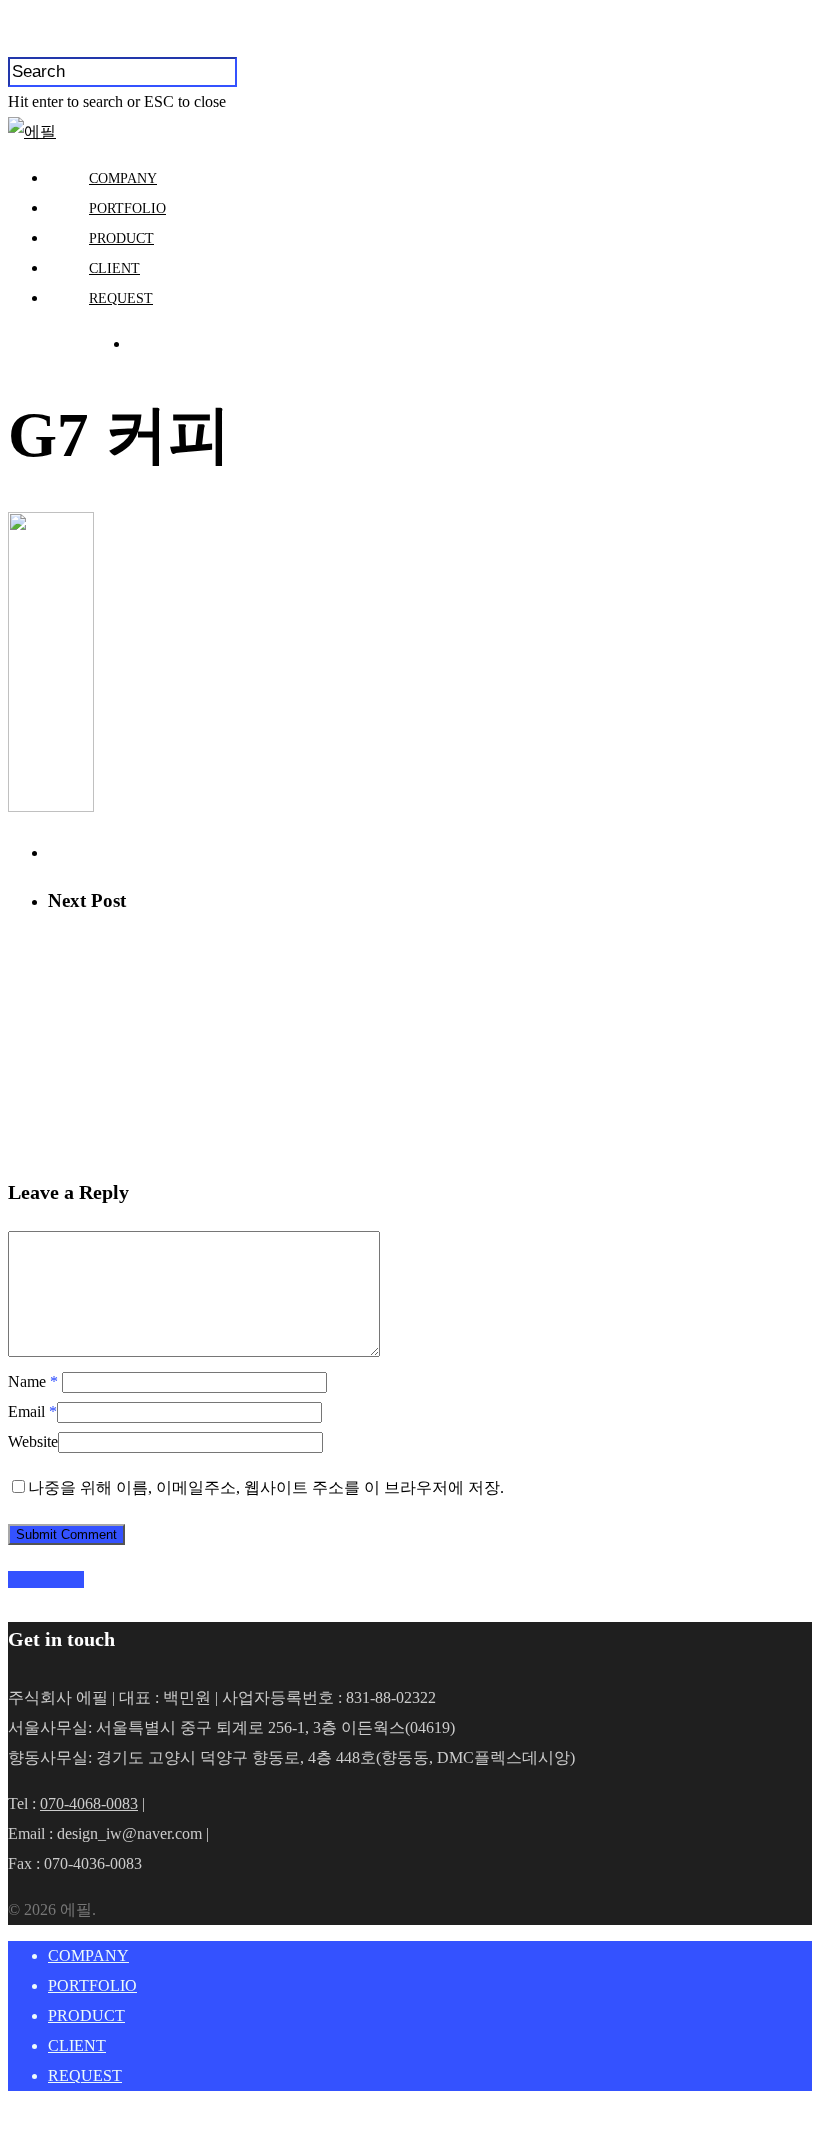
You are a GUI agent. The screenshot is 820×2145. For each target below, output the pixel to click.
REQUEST (121, 298)
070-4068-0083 (89, 1803)
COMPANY (123, 178)
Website (33, 1441)
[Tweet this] (32, 1579)
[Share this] (16, 1579)
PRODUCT (121, 238)
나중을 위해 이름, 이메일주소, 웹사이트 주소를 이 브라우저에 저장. (266, 1487)
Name (33, 1381)
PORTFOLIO (127, 208)
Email (32, 1411)
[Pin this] (78, 1579)
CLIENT (114, 268)
